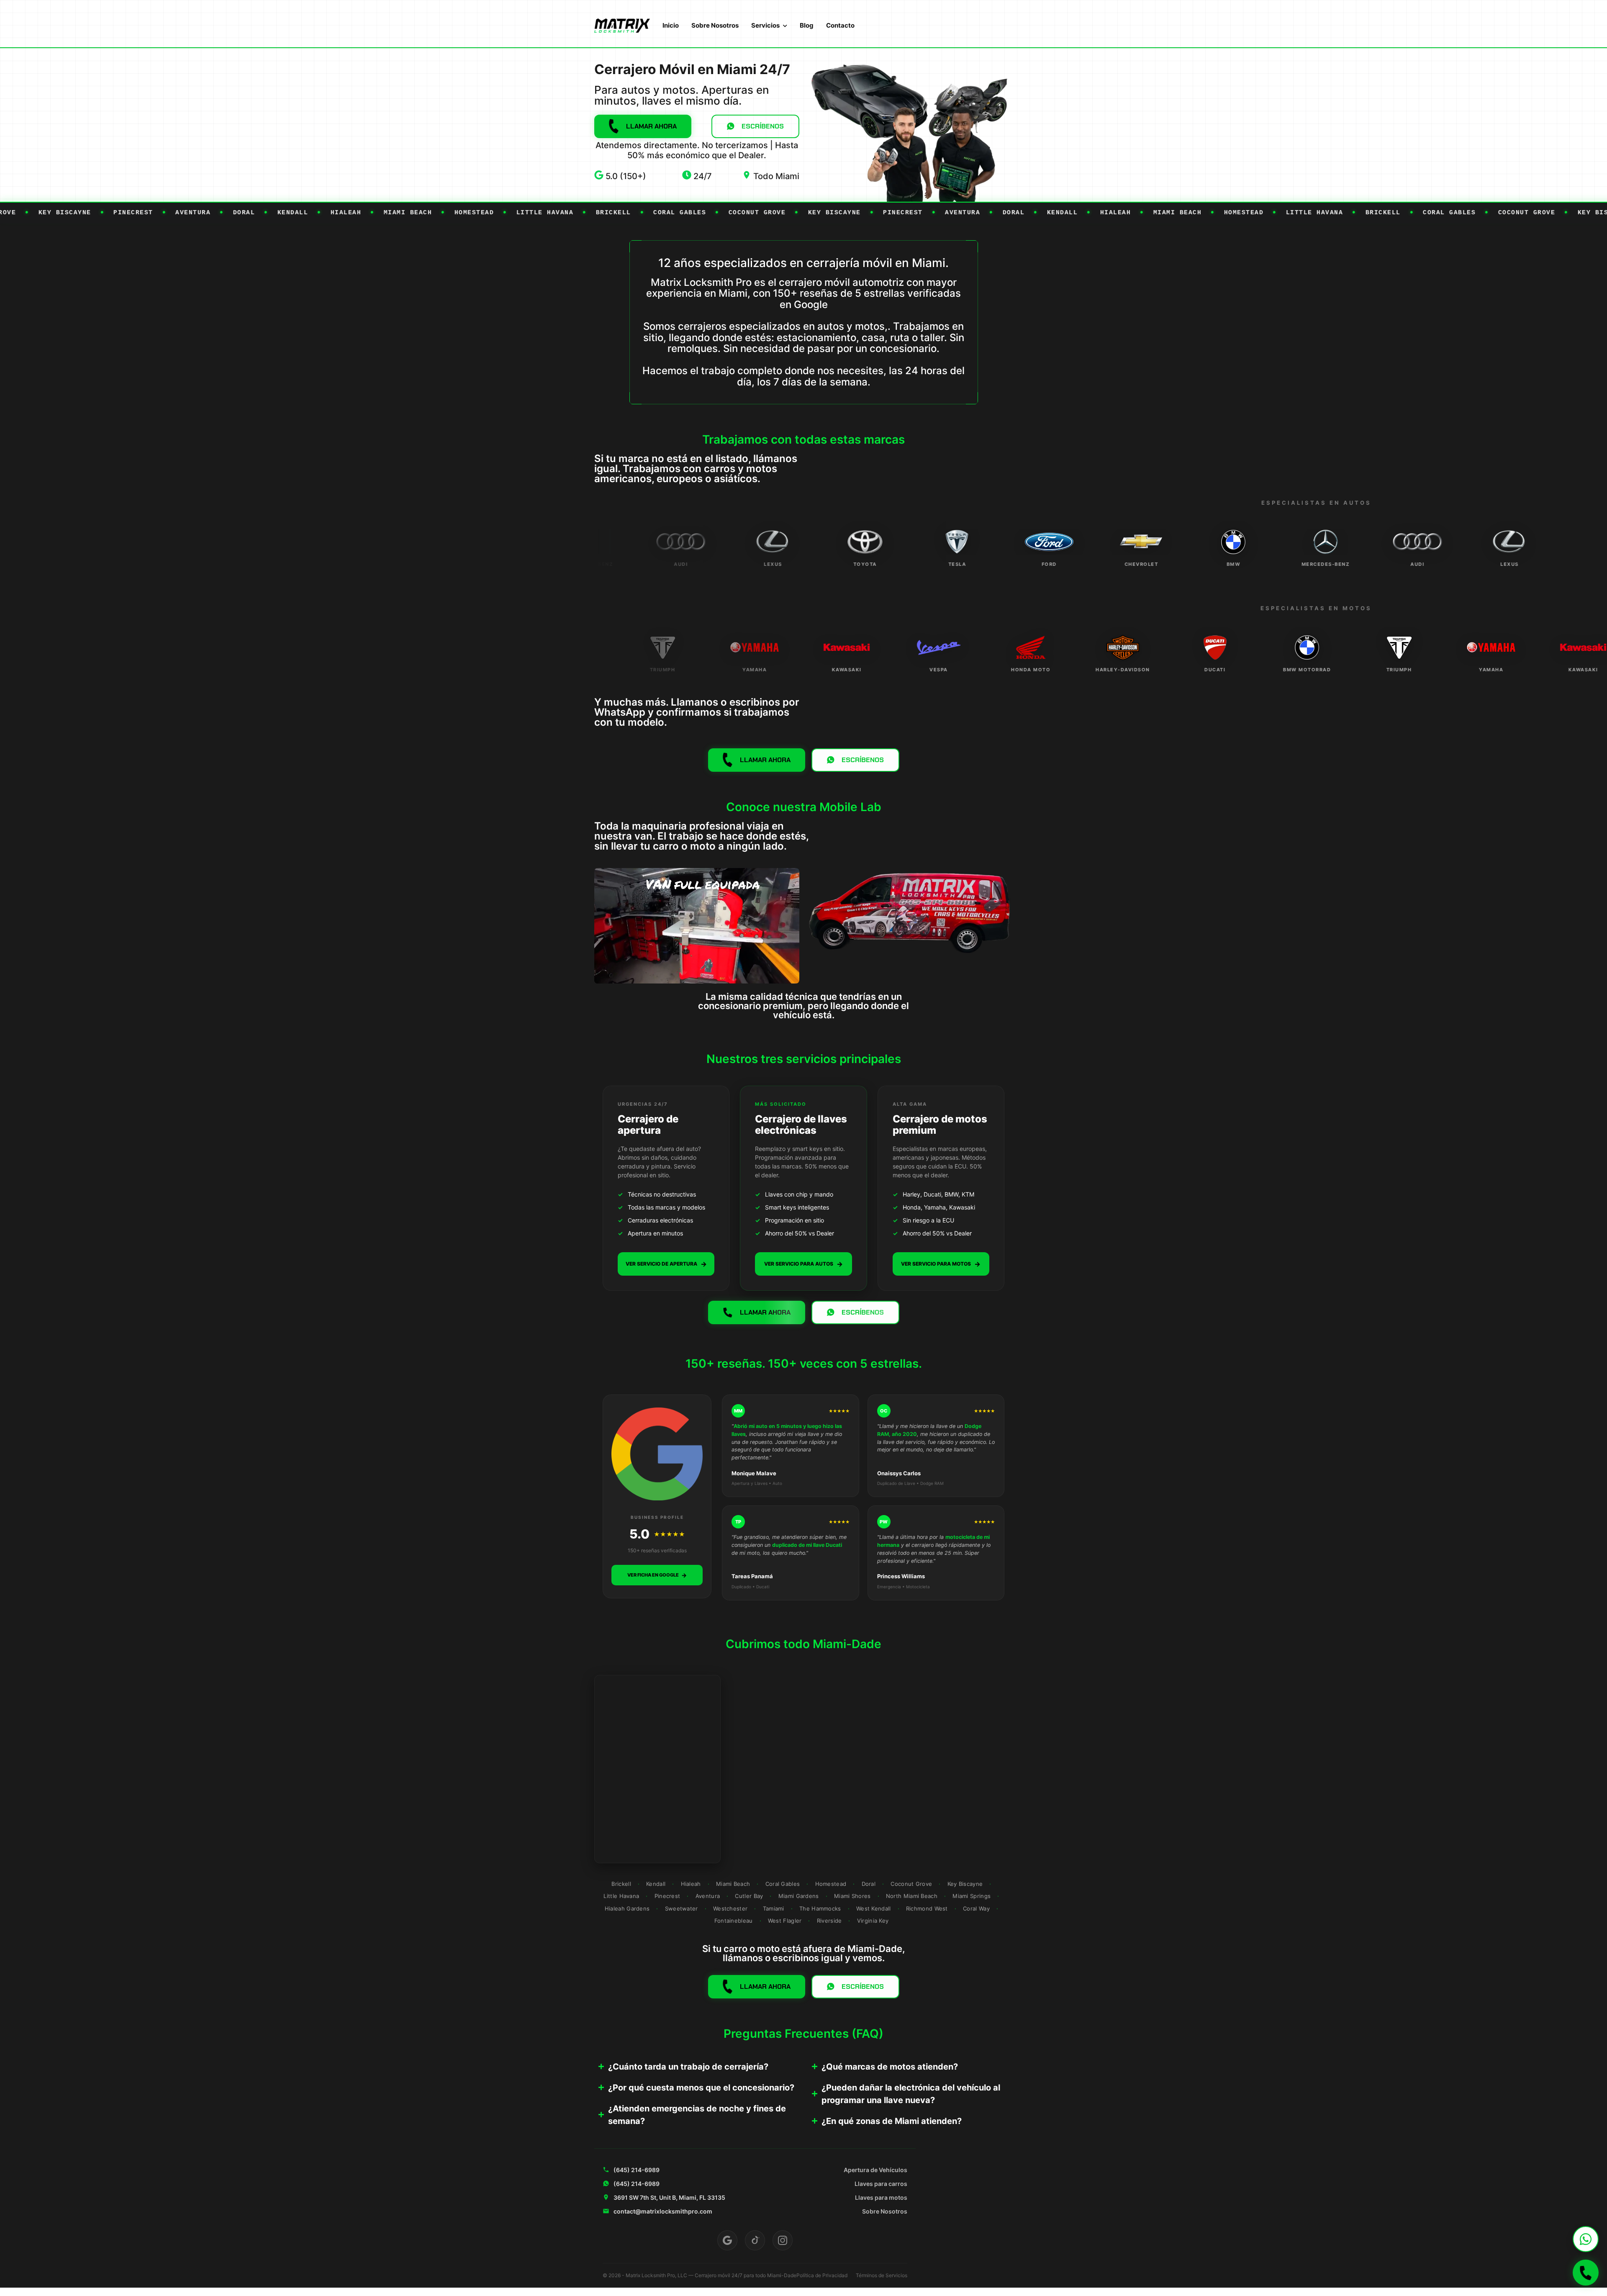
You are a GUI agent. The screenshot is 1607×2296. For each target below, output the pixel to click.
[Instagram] (783, 2240)
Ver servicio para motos (941, 1264)
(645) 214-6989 (637, 2170)
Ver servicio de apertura (666, 1264)
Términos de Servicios (882, 2275)
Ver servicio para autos (803, 1264)
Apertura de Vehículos (875, 2170)
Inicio (671, 25)
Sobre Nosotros (715, 25)
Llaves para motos (881, 2197)
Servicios (765, 25)
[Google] (727, 2240)
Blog (807, 25)
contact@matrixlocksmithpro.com (663, 2211)
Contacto (840, 25)
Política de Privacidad (822, 2275)
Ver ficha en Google (657, 1575)
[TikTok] (755, 2240)
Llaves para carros (881, 2184)
